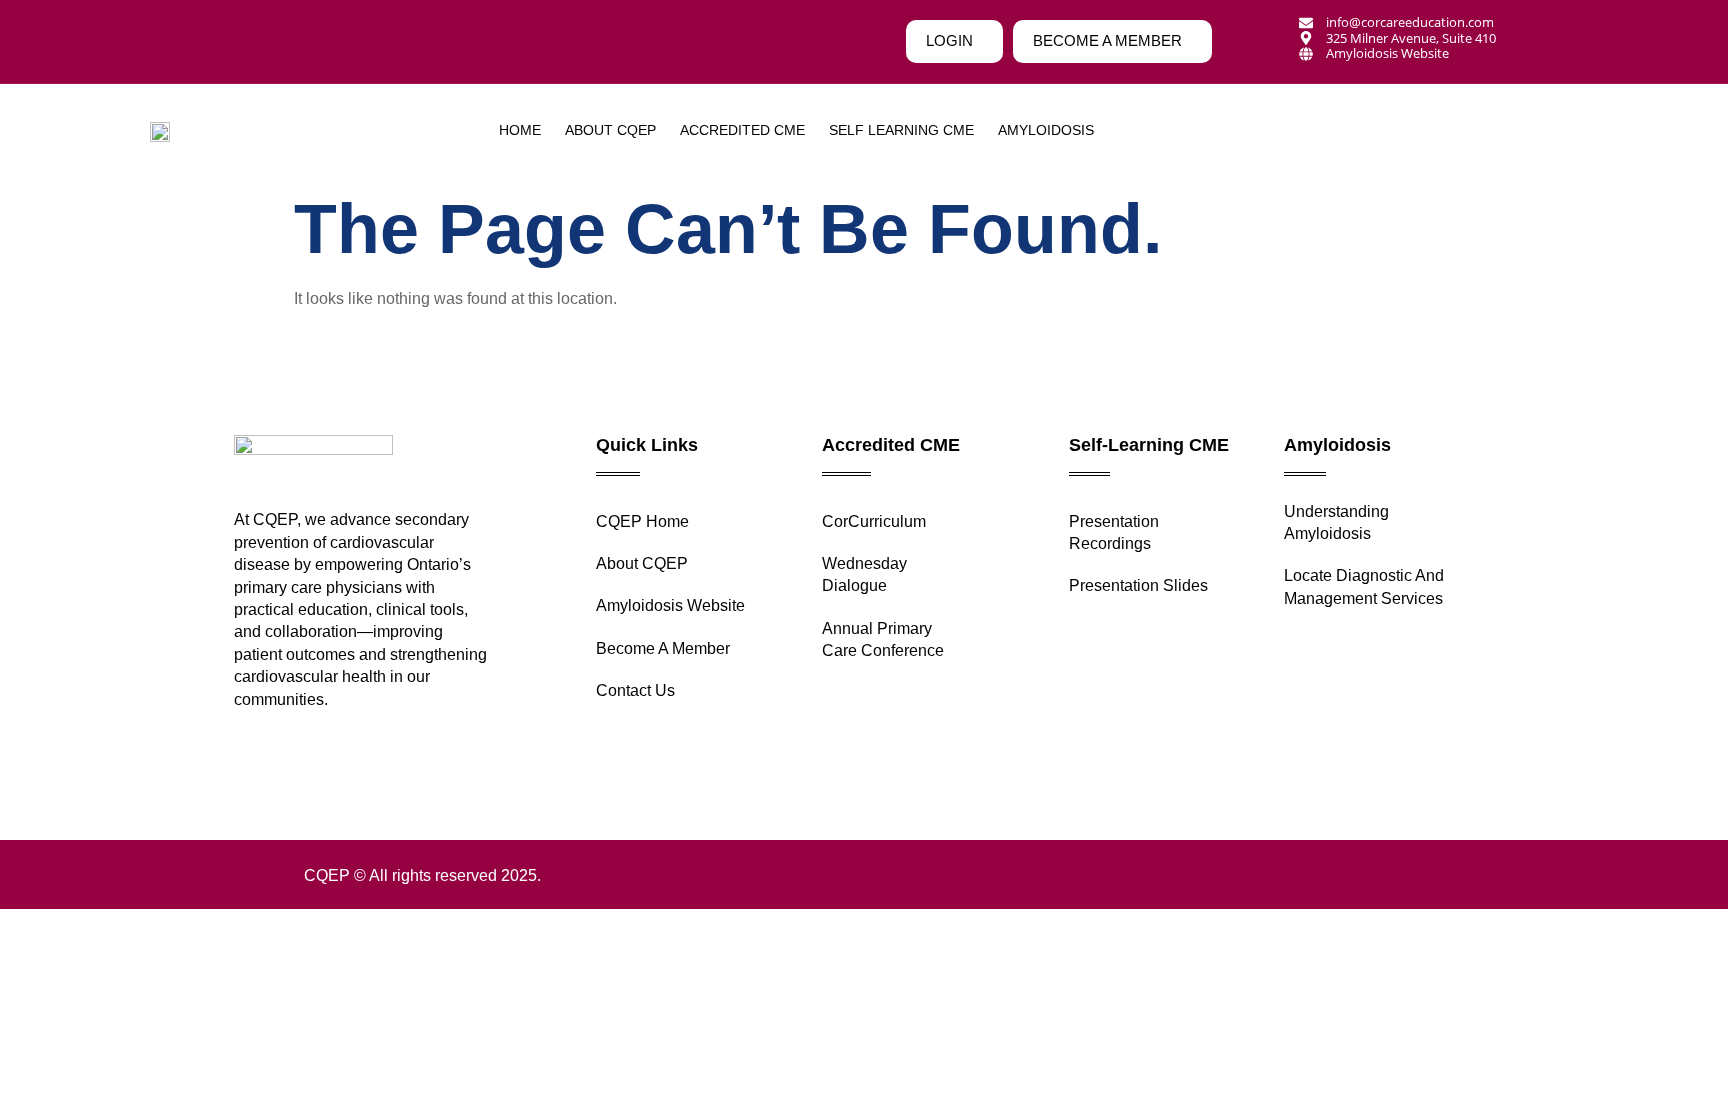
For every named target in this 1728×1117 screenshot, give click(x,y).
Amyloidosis (1337, 445)
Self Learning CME (901, 130)
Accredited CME (742, 130)
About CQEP (610, 130)
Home (520, 130)
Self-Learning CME (1149, 445)
